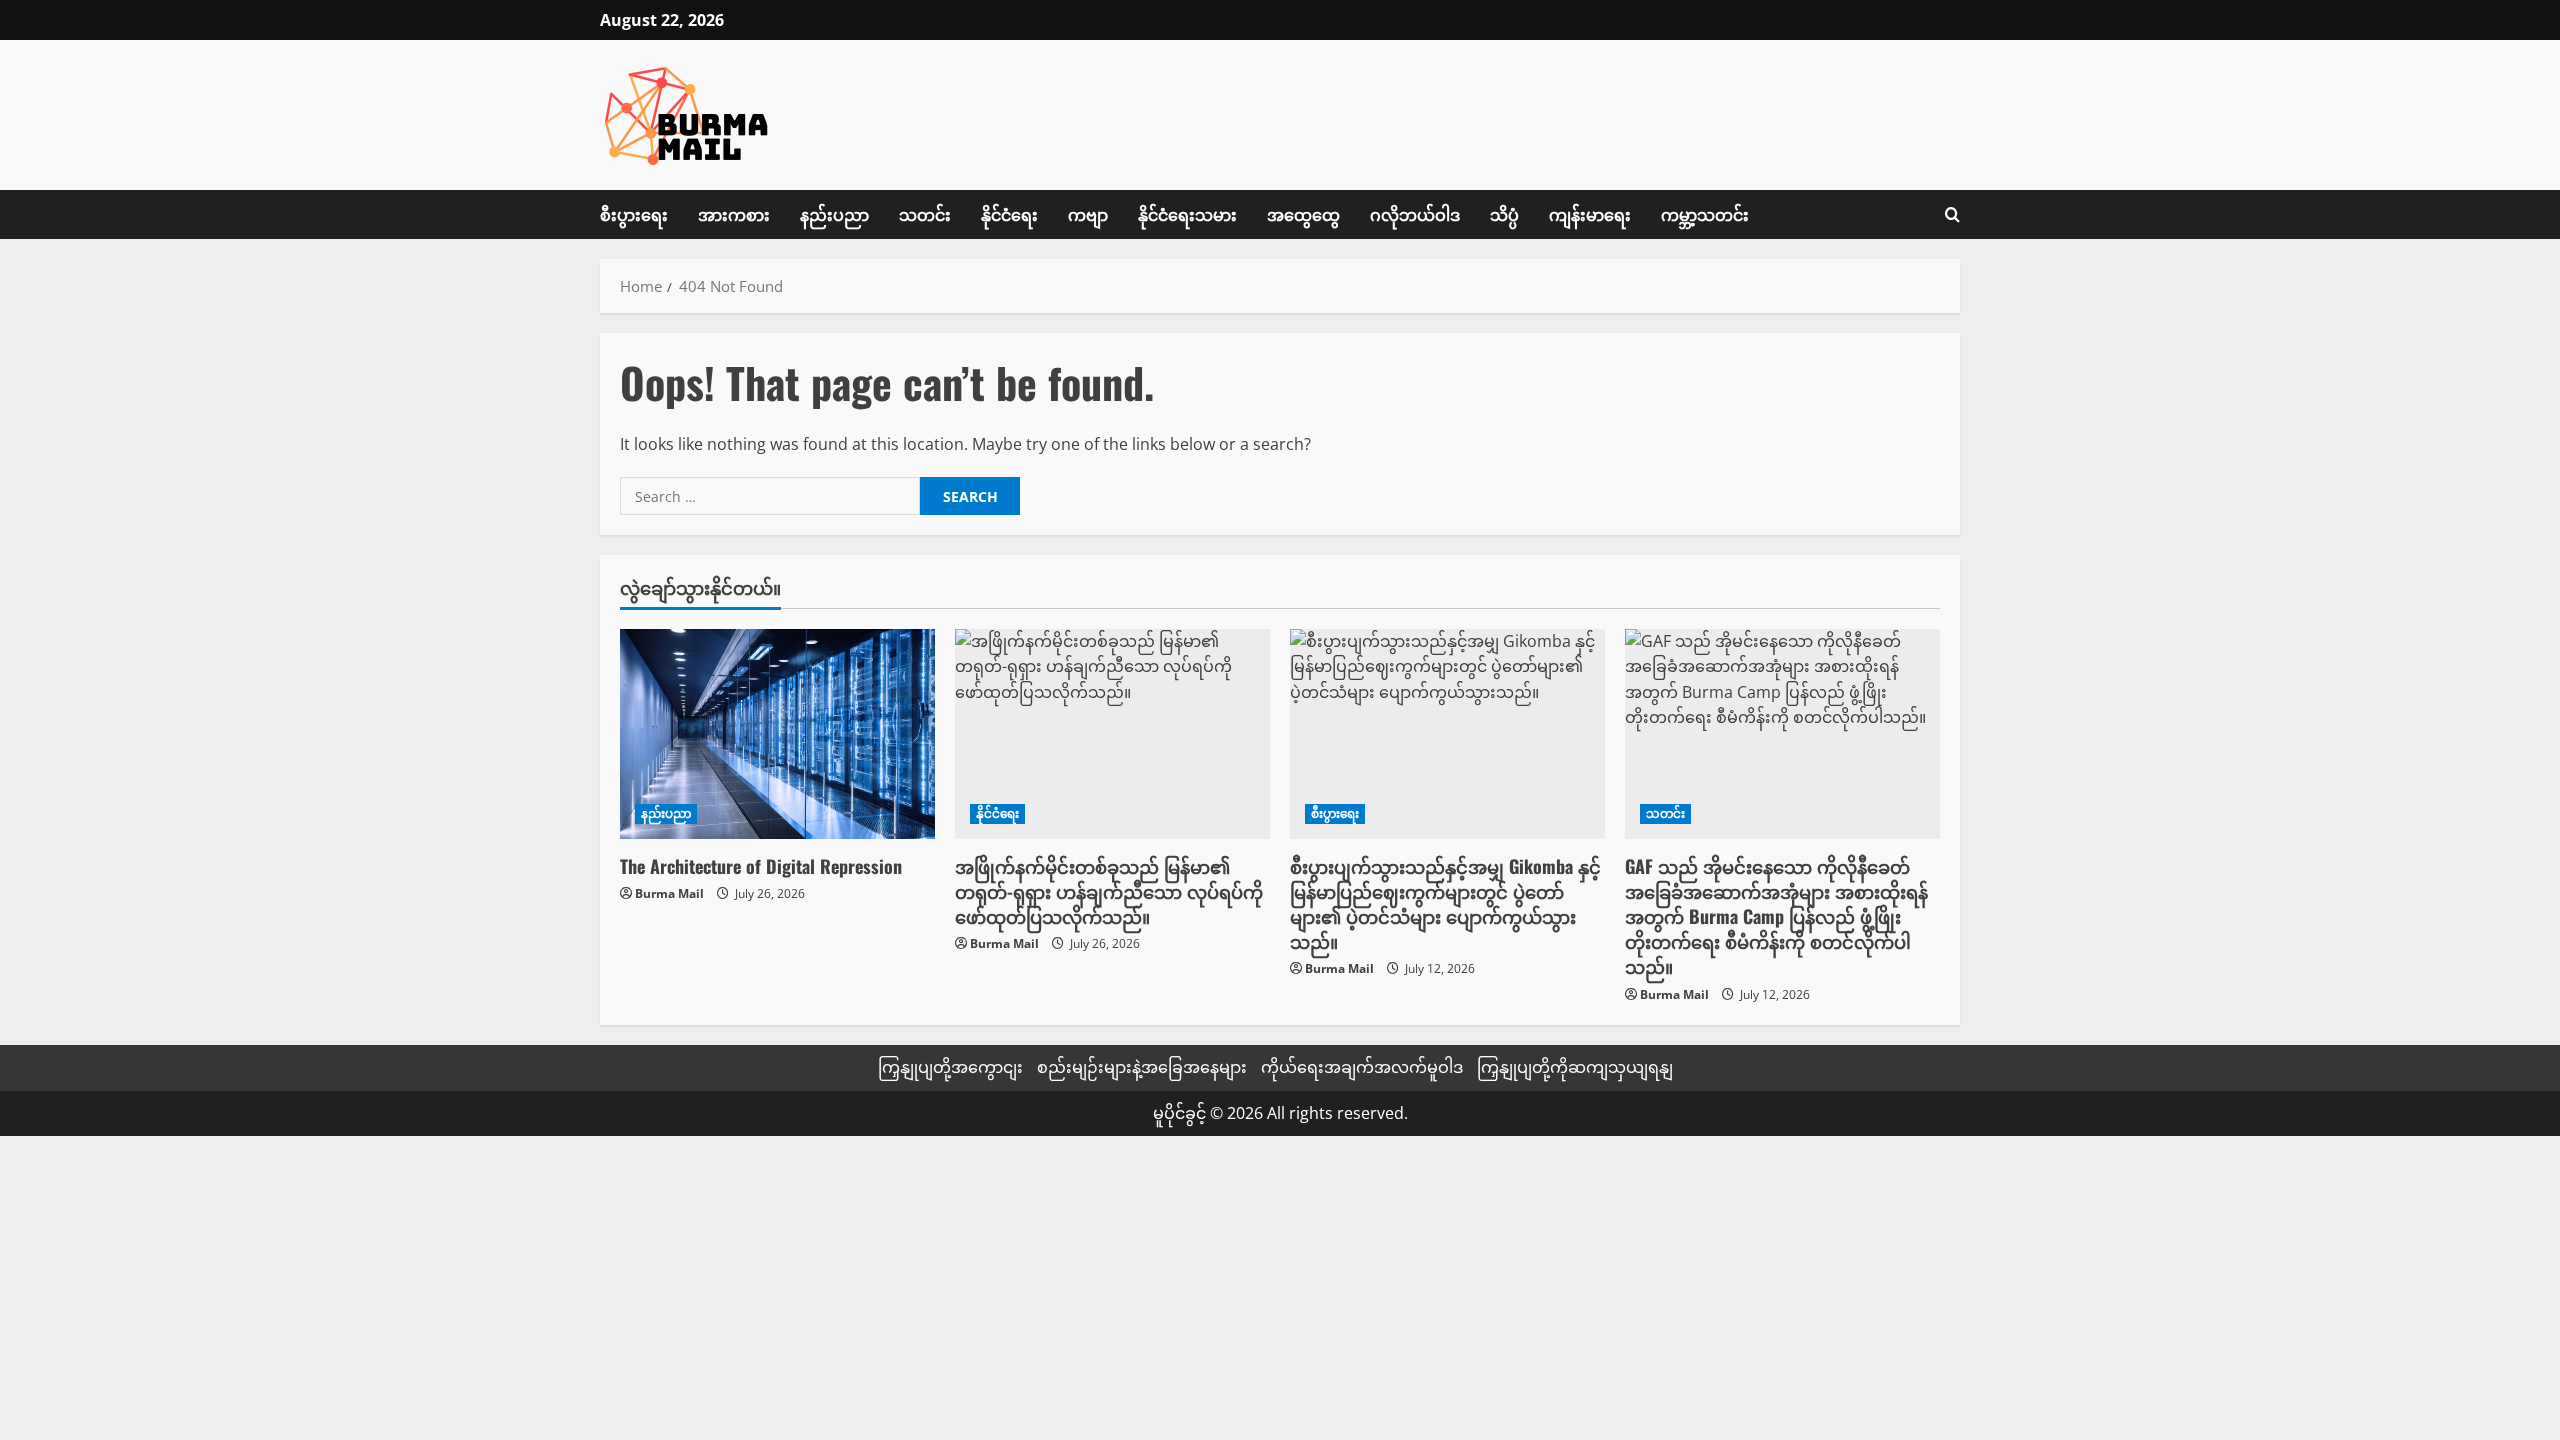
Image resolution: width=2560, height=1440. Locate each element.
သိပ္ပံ (1504, 214)
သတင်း (925, 214)
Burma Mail (669, 893)
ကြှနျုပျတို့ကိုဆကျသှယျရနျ (1575, 1067)
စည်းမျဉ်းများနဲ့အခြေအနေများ (1142, 1067)
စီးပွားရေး (634, 214)
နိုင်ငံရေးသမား (1187, 214)
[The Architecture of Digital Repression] (777, 734)
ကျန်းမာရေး (1590, 214)
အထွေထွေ (1303, 214)
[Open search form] (1952, 215)
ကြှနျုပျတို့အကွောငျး (950, 1067)
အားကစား (734, 214)
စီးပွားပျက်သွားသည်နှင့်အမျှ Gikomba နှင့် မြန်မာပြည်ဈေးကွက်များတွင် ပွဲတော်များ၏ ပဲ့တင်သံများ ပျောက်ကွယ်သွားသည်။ (1445, 904)
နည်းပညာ (834, 214)
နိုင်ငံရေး (1009, 214)
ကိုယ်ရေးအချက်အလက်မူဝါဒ (1362, 1067)
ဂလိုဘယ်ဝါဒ (1415, 214)
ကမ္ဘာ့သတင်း (1705, 214)
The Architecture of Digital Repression (761, 866)
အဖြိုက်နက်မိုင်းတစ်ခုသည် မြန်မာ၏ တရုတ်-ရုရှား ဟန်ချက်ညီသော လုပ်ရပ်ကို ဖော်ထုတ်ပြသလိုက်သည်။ (1109, 891)
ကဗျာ (1088, 214)
